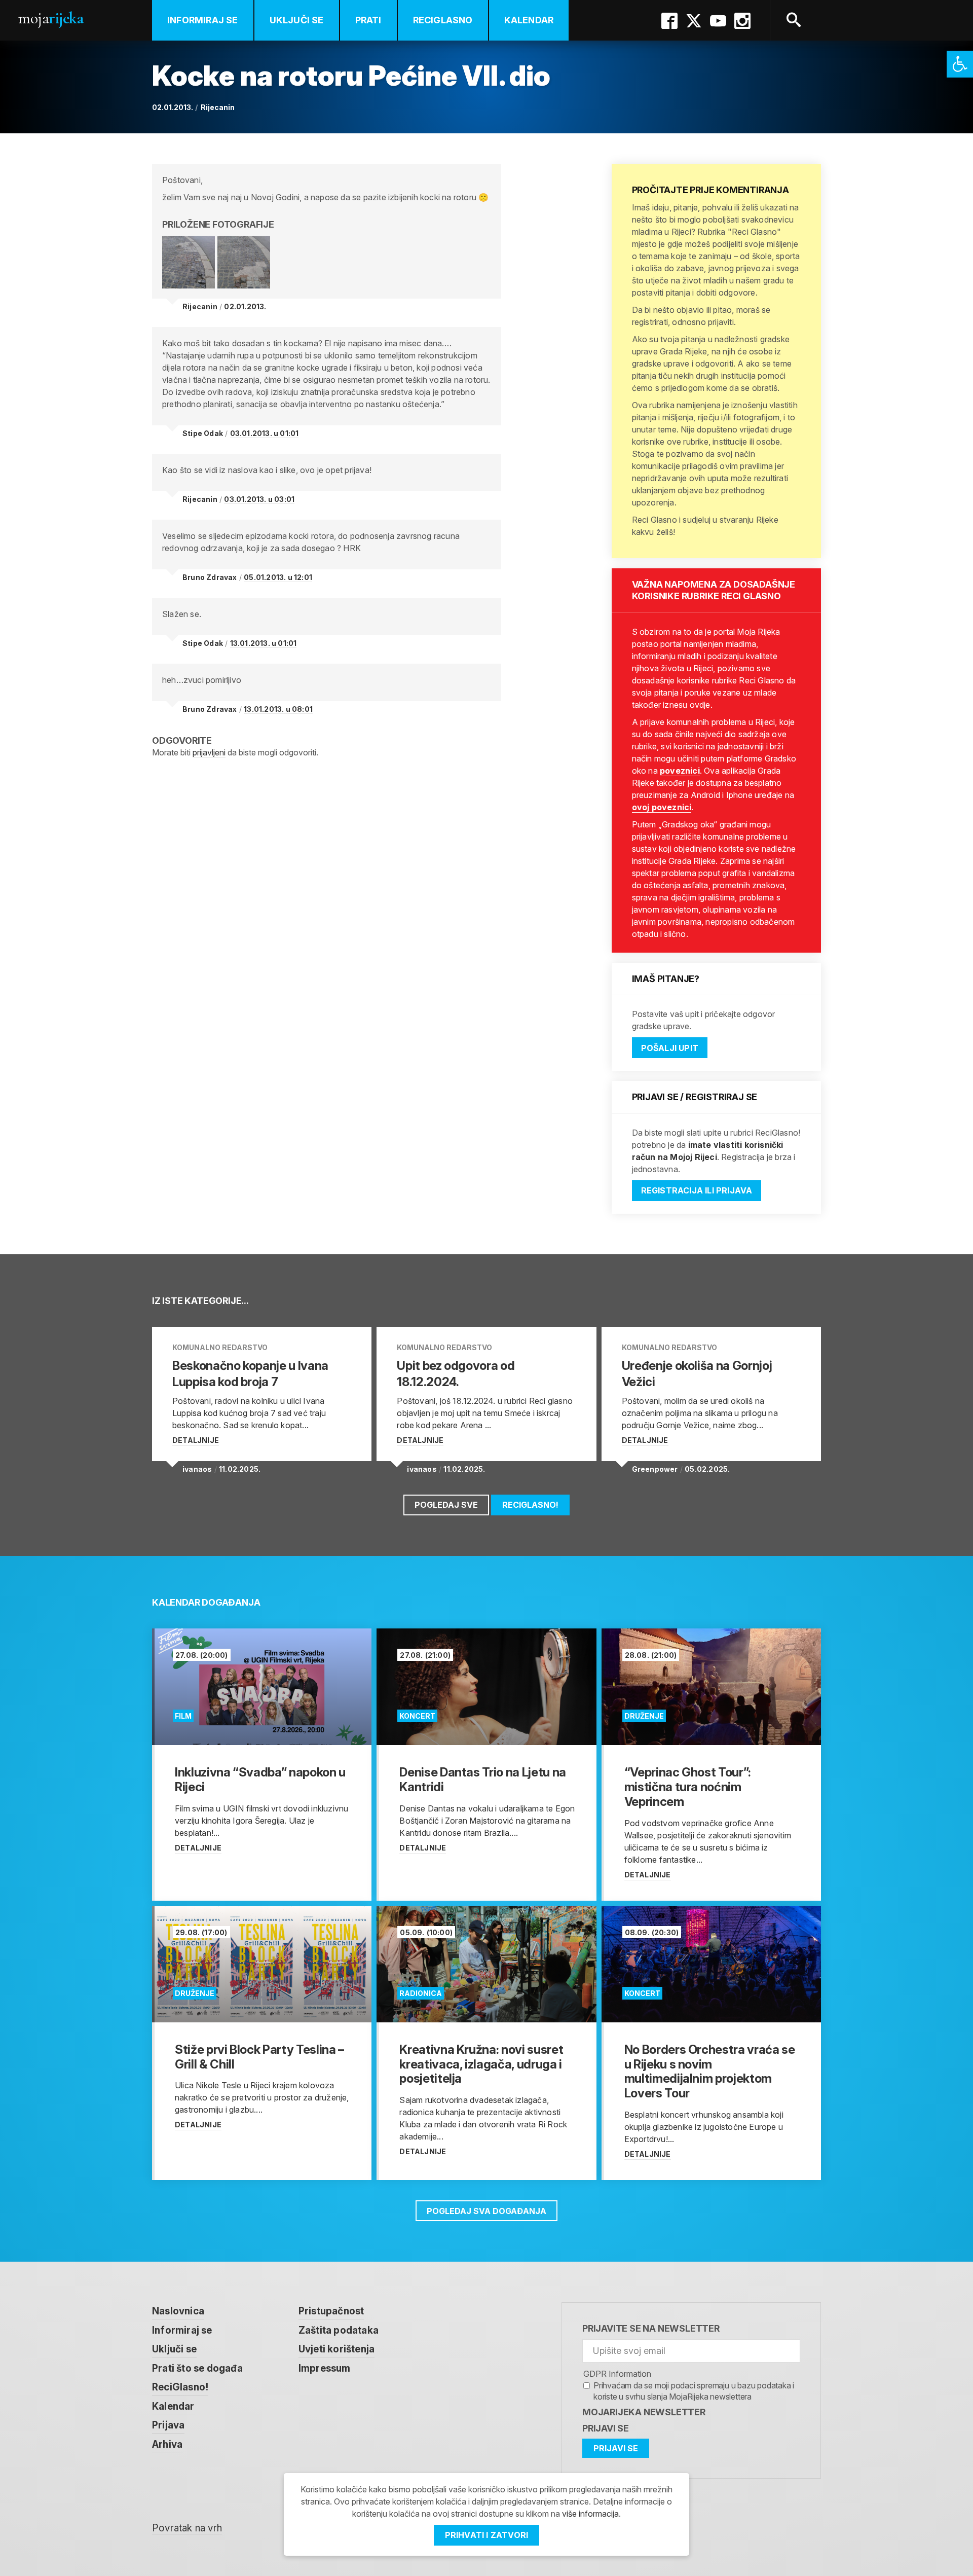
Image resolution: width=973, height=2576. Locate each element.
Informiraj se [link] (203, 20)
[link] (960, 64)
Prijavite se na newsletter (651, 2328)
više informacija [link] (590, 2514)
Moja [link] (51, 18)
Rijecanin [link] (218, 107)
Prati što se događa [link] (197, 2368)
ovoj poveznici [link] (662, 807)
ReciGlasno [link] (443, 20)
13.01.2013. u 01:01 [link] (264, 643)
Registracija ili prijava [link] (697, 1190)
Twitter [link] (694, 21)
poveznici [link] (680, 771)
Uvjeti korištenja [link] (336, 2349)
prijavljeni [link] (209, 752)
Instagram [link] (742, 21)
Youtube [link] (718, 21)
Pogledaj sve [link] (446, 1505)
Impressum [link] (325, 2368)
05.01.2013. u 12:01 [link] (278, 577)
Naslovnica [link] (178, 2311)
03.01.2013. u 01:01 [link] (265, 433)
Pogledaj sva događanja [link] (486, 2211)
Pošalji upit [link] (670, 1048)
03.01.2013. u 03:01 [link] (259, 499)
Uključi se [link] (297, 20)
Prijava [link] (168, 2425)
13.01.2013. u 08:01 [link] (278, 709)
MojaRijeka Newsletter (644, 2412)
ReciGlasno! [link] (530, 1505)
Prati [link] (368, 20)
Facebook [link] (669, 21)
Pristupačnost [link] (331, 2311)
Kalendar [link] (529, 20)
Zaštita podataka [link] (339, 2330)
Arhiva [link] (167, 2444)
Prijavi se (606, 2428)
